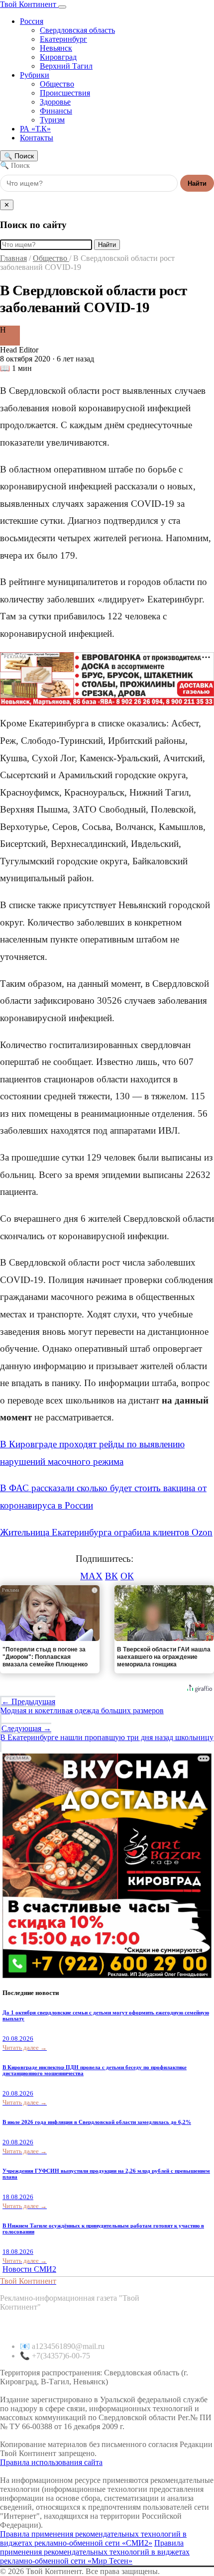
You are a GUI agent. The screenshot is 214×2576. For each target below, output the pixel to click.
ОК (127, 1576)
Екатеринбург (63, 39)
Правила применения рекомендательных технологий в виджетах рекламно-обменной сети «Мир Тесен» (95, 2552)
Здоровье (55, 102)
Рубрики (35, 75)
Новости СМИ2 (29, 2269)
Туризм (52, 120)
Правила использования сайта (51, 2462)
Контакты (37, 138)
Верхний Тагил (66, 66)
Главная (13, 258)
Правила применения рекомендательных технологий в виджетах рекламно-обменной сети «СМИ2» (93, 2538)
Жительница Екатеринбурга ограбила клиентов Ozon (106, 1532)
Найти (197, 183)
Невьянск (56, 48)
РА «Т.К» (35, 129)
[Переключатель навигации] (62, 7)
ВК (111, 1576)
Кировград (58, 57)
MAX (91, 1576)
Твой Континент (29, 4)
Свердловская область (77, 30)
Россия (32, 21)
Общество (57, 84)
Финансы (56, 111)
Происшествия (65, 93)
